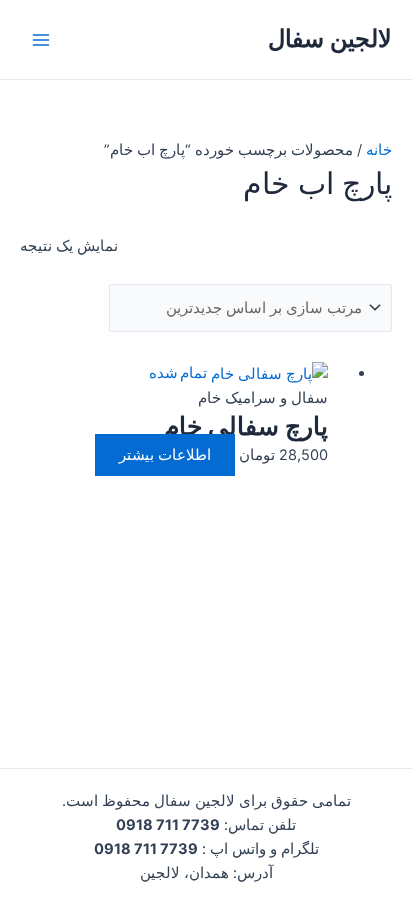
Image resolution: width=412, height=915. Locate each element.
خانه (379, 150)
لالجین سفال (330, 38)
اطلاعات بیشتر (165, 455)
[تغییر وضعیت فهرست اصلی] (41, 40)
